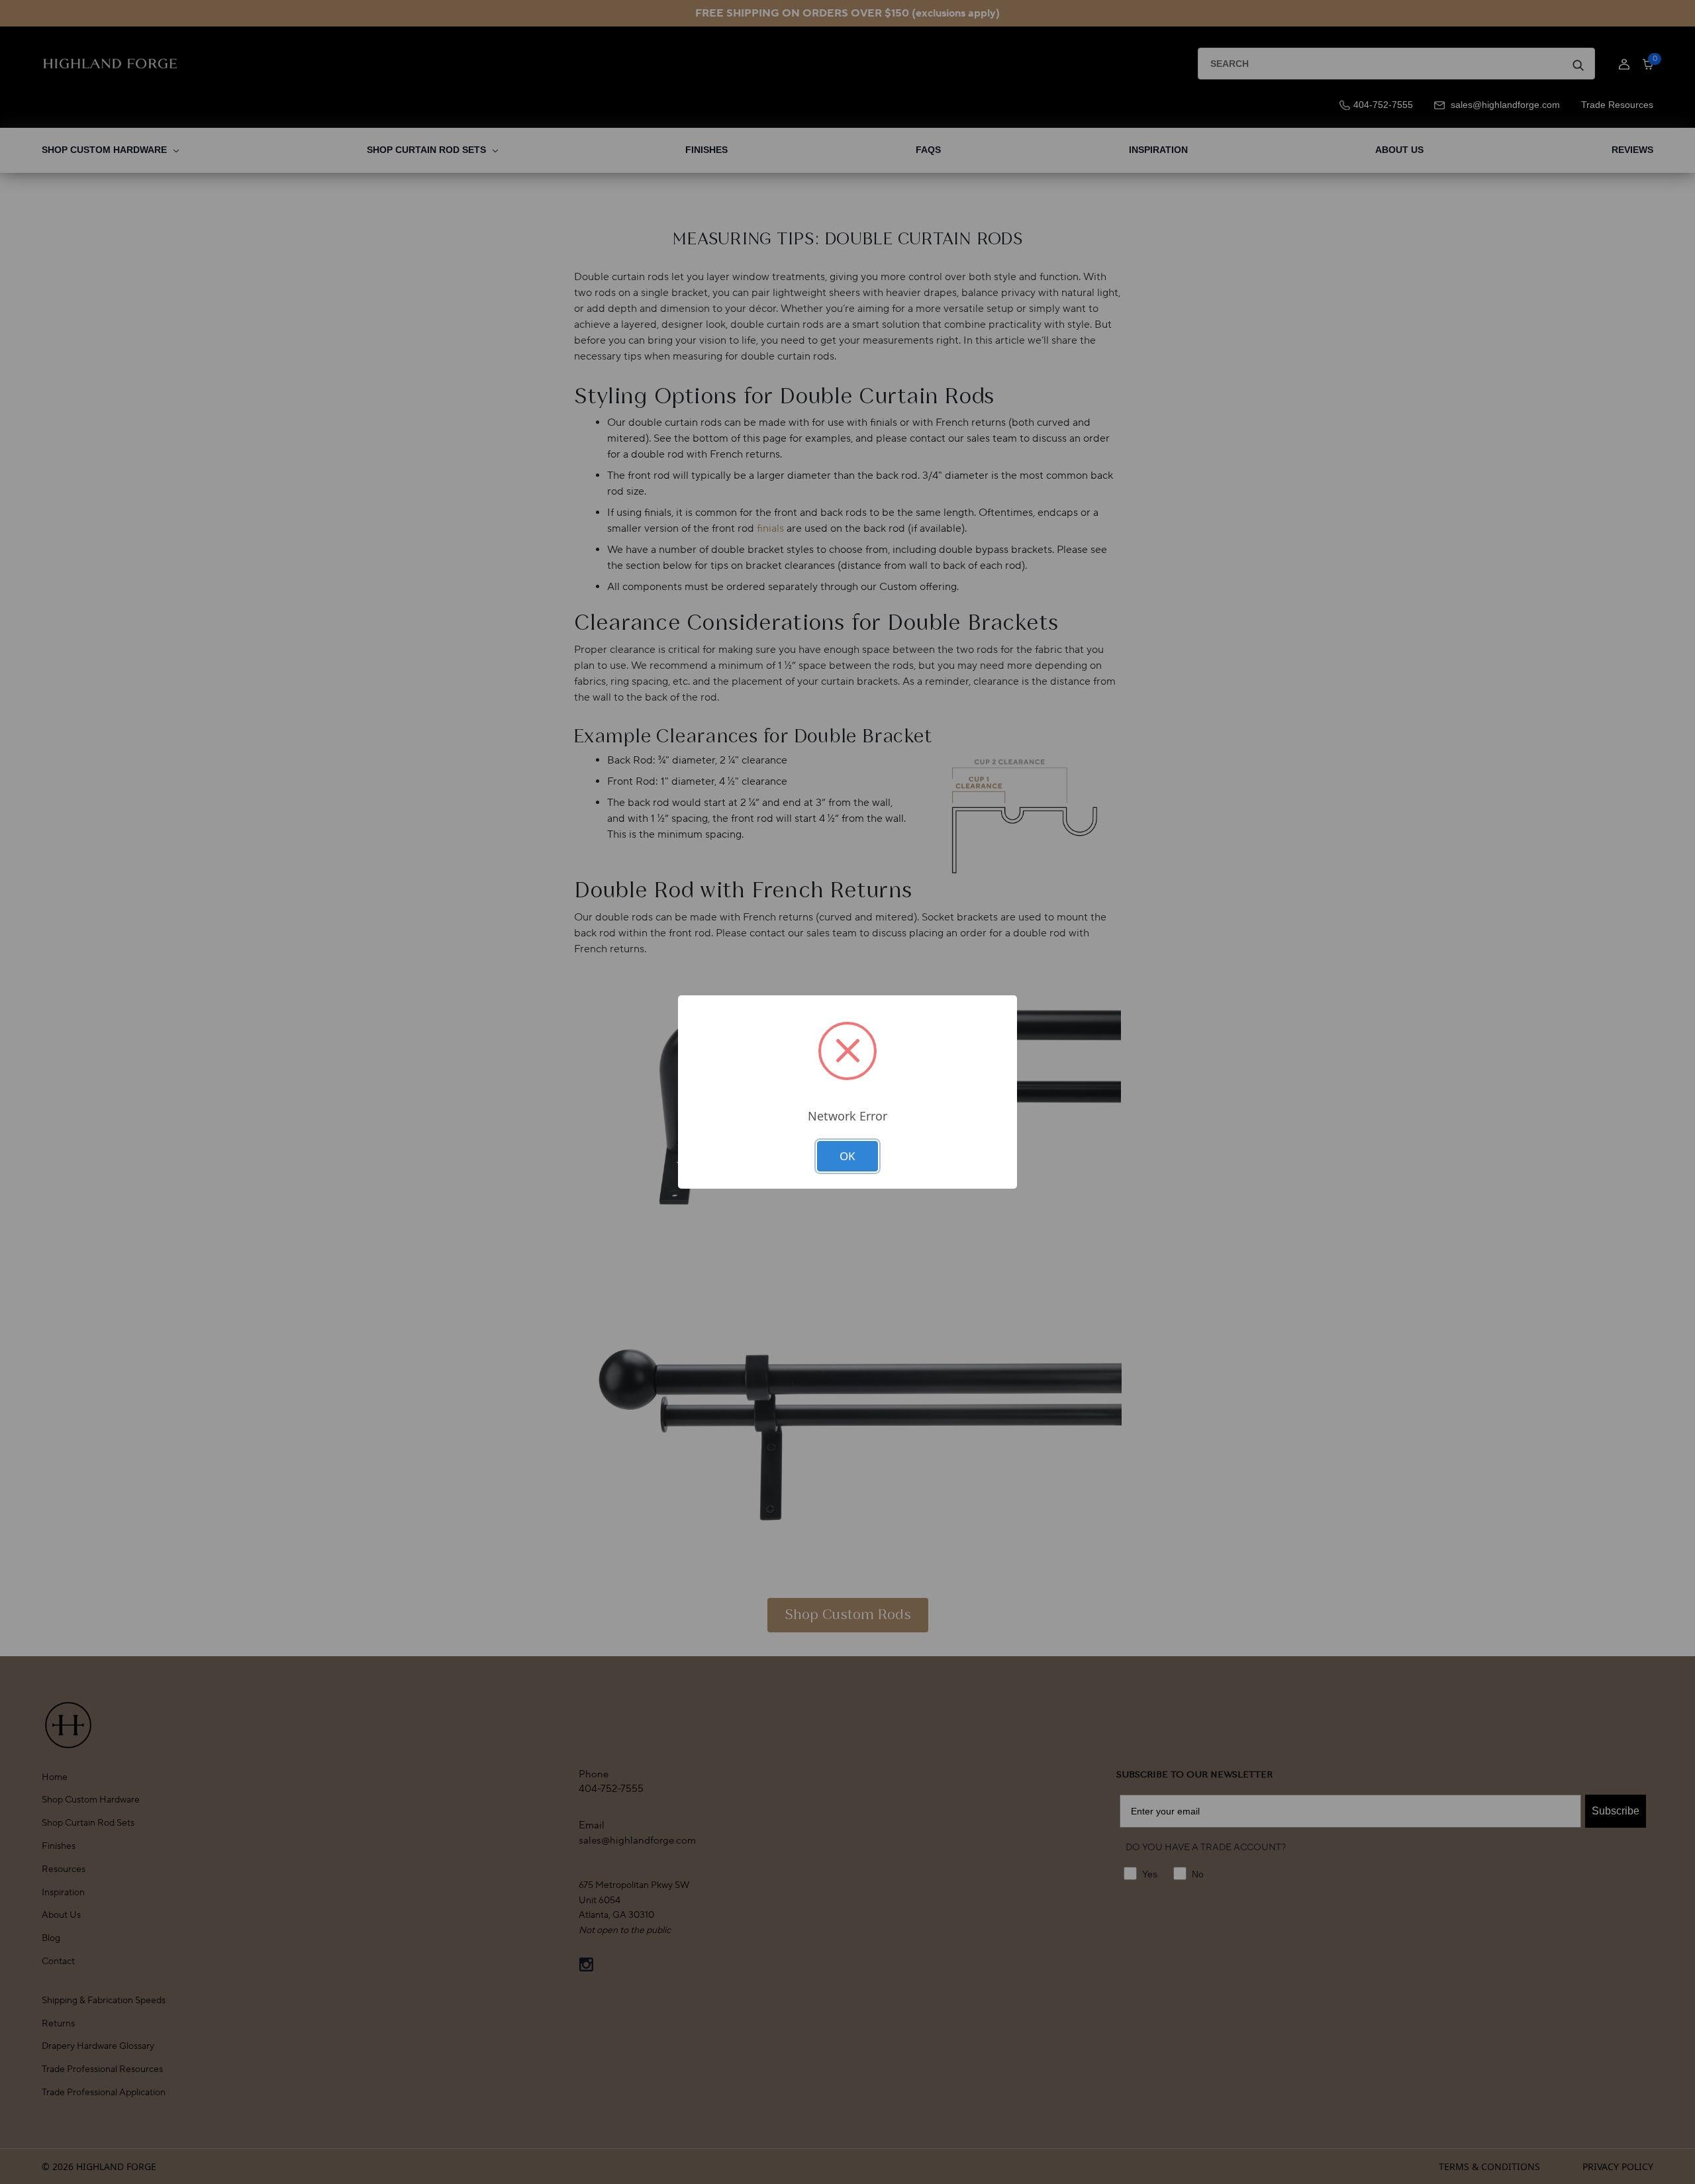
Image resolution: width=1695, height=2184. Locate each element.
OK (847, 1156)
